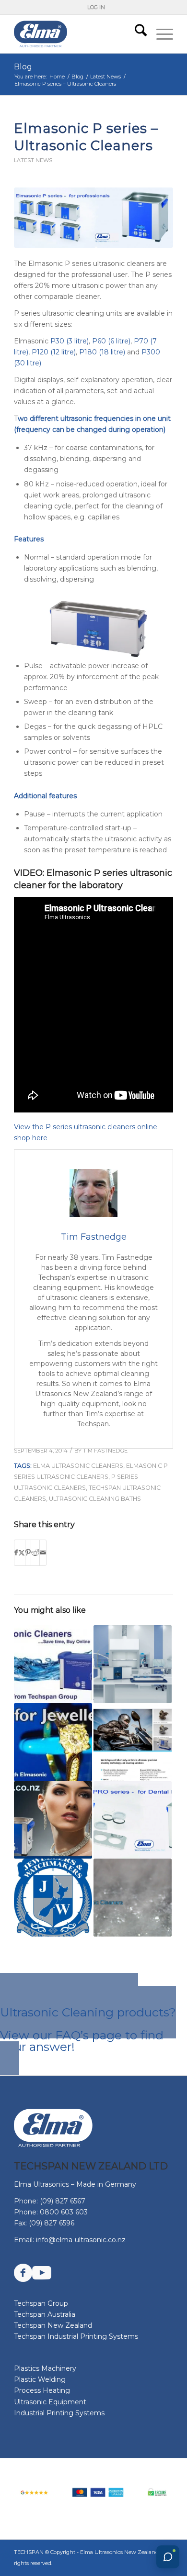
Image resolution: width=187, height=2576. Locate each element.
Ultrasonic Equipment (50, 2402)
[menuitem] (96, 7)
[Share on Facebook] (16, 1553)
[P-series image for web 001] (93, 218)
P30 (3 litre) (70, 341)
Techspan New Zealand (53, 2325)
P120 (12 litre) (54, 352)
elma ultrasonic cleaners (78, 1466)
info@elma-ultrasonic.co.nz (81, 2240)
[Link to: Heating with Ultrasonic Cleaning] (133, 1898)
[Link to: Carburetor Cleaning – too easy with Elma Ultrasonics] (133, 1742)
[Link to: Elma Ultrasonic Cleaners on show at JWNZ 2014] (53, 1664)
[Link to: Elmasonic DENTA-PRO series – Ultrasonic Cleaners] (133, 1820)
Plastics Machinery (45, 2368)
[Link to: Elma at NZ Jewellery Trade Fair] (53, 1820)
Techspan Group (41, 2303)
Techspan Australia (45, 2314)
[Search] (136, 34)
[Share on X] (22, 1553)
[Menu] (160, 34)
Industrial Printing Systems (59, 2413)
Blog (23, 67)
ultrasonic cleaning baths (95, 1499)
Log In (96, 7)
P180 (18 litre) (102, 352)
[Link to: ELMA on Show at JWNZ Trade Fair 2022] (53, 1898)
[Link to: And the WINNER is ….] (53, 1742)
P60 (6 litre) (111, 341)
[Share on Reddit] (35, 1553)
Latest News (33, 160)
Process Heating (42, 2390)
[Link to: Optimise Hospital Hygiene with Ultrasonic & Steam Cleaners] (133, 1664)
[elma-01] (77, 34)
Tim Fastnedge (105, 1451)
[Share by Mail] (43, 1553)
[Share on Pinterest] (28, 1553)
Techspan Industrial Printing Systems (76, 2336)
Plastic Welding (40, 2379)
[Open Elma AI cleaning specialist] (168, 2557)
